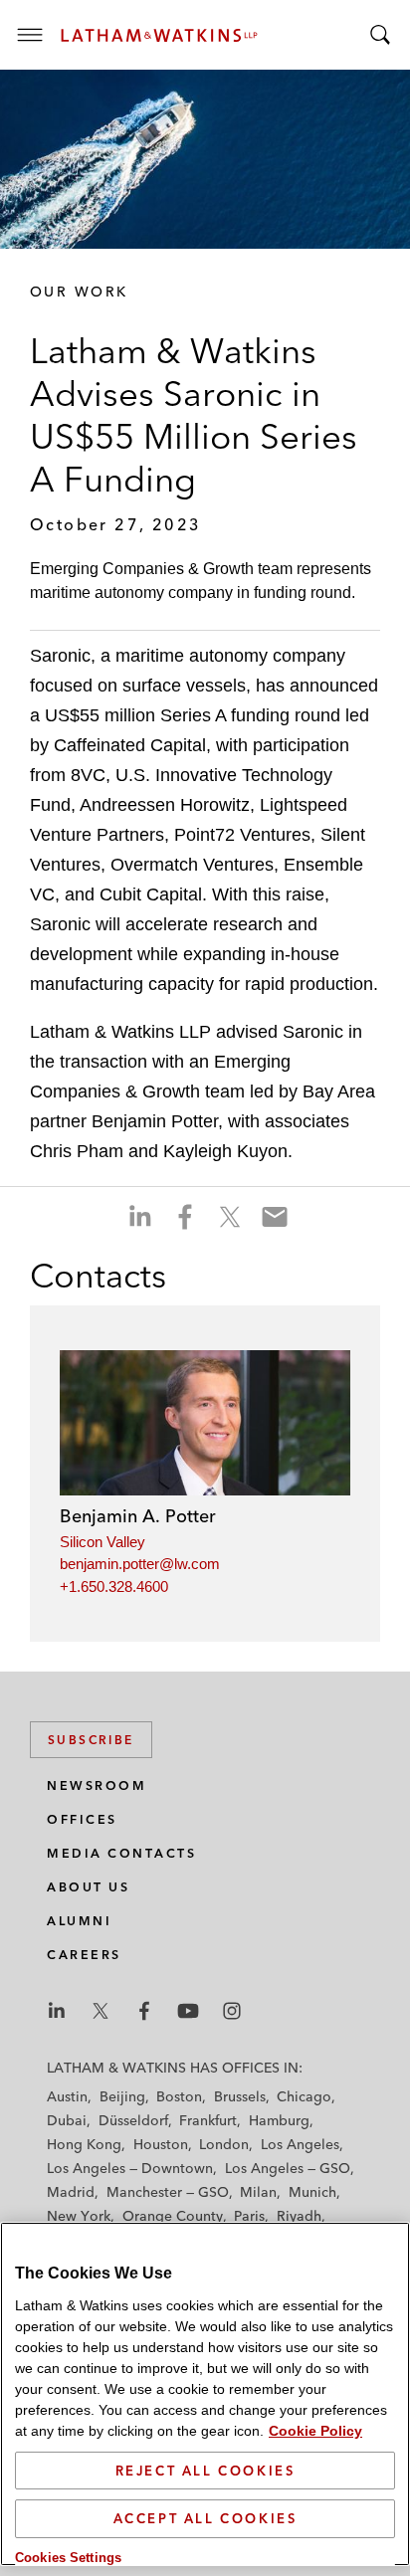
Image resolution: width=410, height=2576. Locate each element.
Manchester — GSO (168, 2192)
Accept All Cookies (205, 2518)
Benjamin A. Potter (138, 1516)
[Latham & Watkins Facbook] (144, 2011)
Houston (161, 2144)
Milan (258, 2192)
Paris (249, 2216)
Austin (67, 2096)
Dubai (67, 2120)
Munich (312, 2192)
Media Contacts (121, 1853)
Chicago (304, 2096)
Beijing (122, 2096)
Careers (84, 1955)
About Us (88, 1887)
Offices (82, 1819)
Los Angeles (300, 2144)
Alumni (79, 1921)
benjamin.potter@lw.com (140, 1564)
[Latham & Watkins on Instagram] (232, 2011)
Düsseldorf (133, 2120)
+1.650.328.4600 (114, 1586)
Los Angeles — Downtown (130, 2168)
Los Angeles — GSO (288, 2168)
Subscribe (91, 1740)
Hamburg (279, 2120)
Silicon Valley (102, 1542)
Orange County (173, 2216)
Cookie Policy (315, 2431)
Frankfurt (208, 2120)
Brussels (240, 2096)
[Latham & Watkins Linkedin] (57, 2011)
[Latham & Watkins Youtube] (188, 2011)
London (224, 2144)
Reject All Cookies (205, 2471)
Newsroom (97, 1785)
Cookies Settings (68, 2558)
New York (79, 2216)
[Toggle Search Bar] (380, 35)
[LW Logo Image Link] (159, 35)
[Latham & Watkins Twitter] (101, 2011)
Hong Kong (84, 2144)
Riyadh (299, 2216)
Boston (179, 2096)
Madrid (71, 2192)
